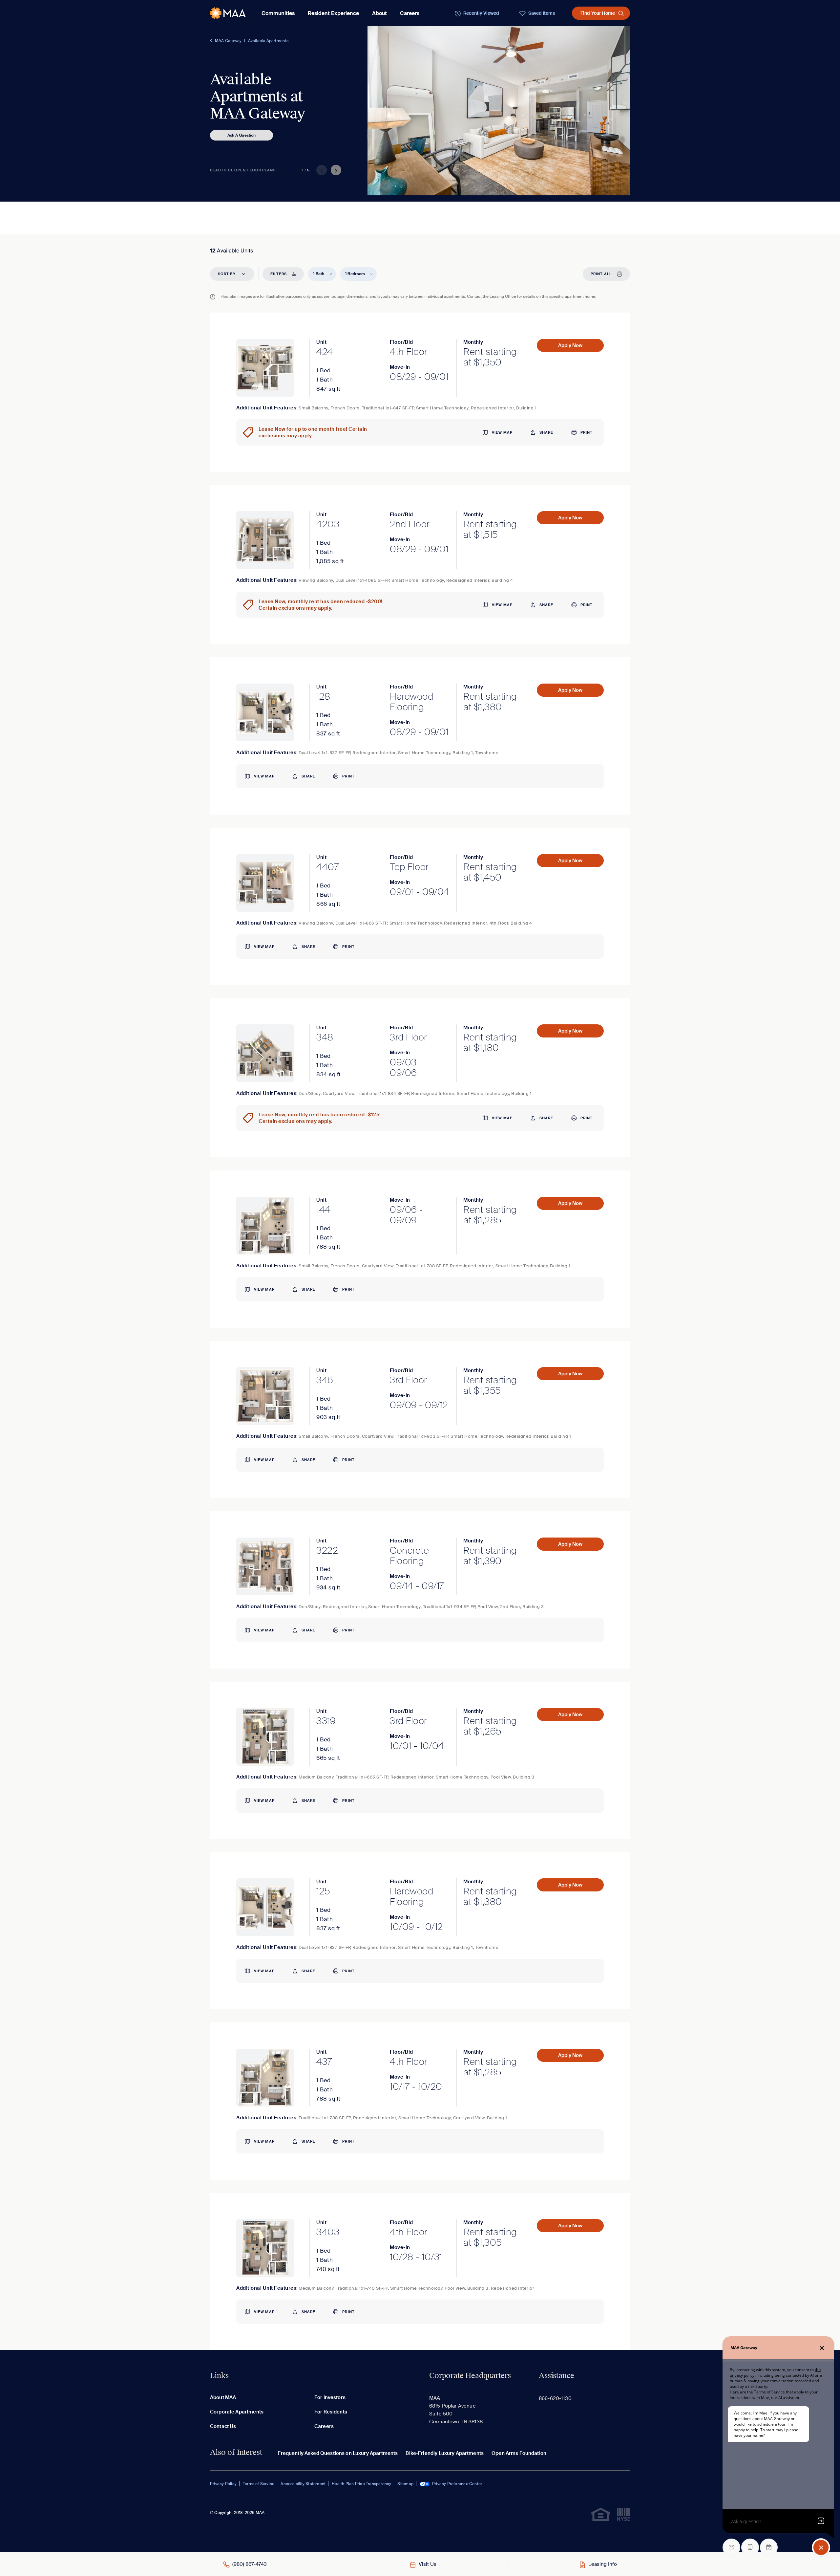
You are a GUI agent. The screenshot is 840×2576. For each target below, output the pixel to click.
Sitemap (405, 2484)
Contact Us (223, 2426)
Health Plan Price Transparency (361, 2484)
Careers (410, 13)
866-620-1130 (555, 2398)
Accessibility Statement (303, 2484)
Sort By (227, 274)
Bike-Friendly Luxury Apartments (445, 2453)
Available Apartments (268, 41)
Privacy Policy (223, 2484)
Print (587, 432)
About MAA (223, 2397)
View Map (502, 432)
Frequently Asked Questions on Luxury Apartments (338, 2453)
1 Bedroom (355, 274)
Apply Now (570, 345)
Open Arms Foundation (519, 2453)
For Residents (331, 2412)
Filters (279, 274)
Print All (601, 274)
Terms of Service (259, 2484)
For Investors (330, 2397)
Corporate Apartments (237, 2412)
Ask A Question (242, 135)
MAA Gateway (228, 41)
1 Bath (319, 274)
